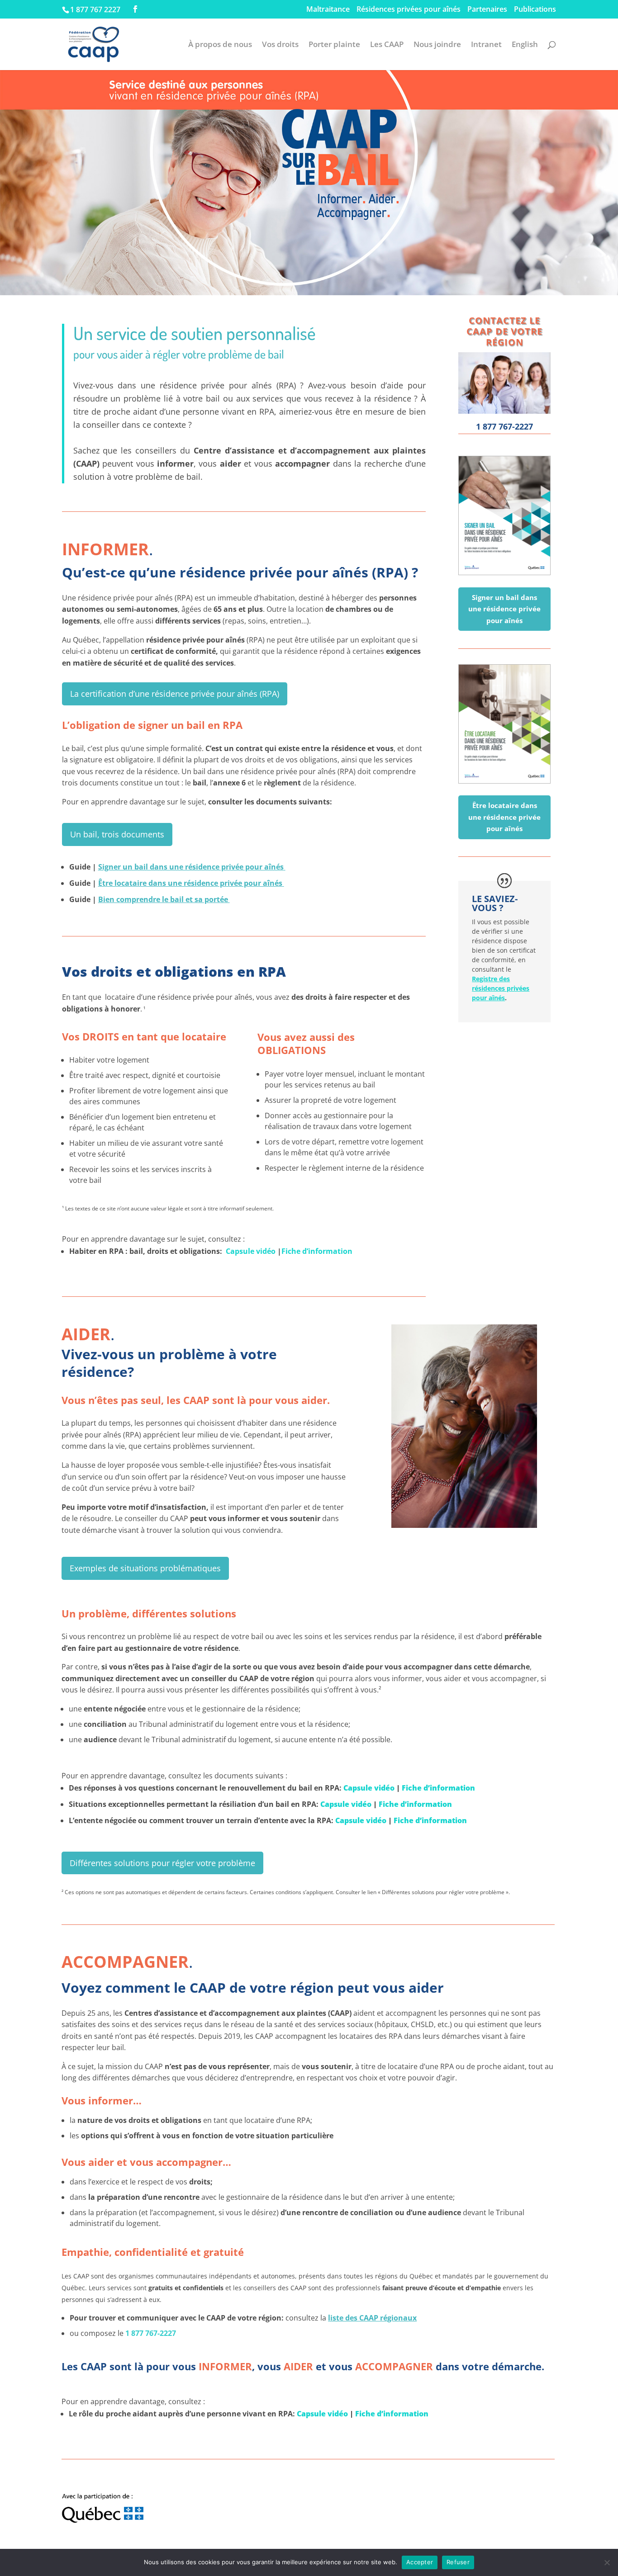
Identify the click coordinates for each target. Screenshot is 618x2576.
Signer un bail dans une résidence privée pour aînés (191, 867)
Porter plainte (334, 45)
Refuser (458, 2562)
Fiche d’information (317, 1251)
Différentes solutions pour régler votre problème (162, 1863)
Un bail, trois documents (117, 834)
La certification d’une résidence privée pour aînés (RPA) (175, 694)
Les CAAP (387, 45)
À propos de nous (220, 45)
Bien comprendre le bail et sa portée (164, 899)
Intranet (486, 45)
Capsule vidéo (251, 1251)
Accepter (420, 2562)
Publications (535, 10)
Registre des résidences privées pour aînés (501, 988)
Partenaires (487, 10)
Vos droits (280, 45)
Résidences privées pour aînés (409, 10)
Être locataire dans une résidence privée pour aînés (190, 883)
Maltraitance (328, 10)
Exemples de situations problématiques (145, 1568)
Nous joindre (437, 45)
